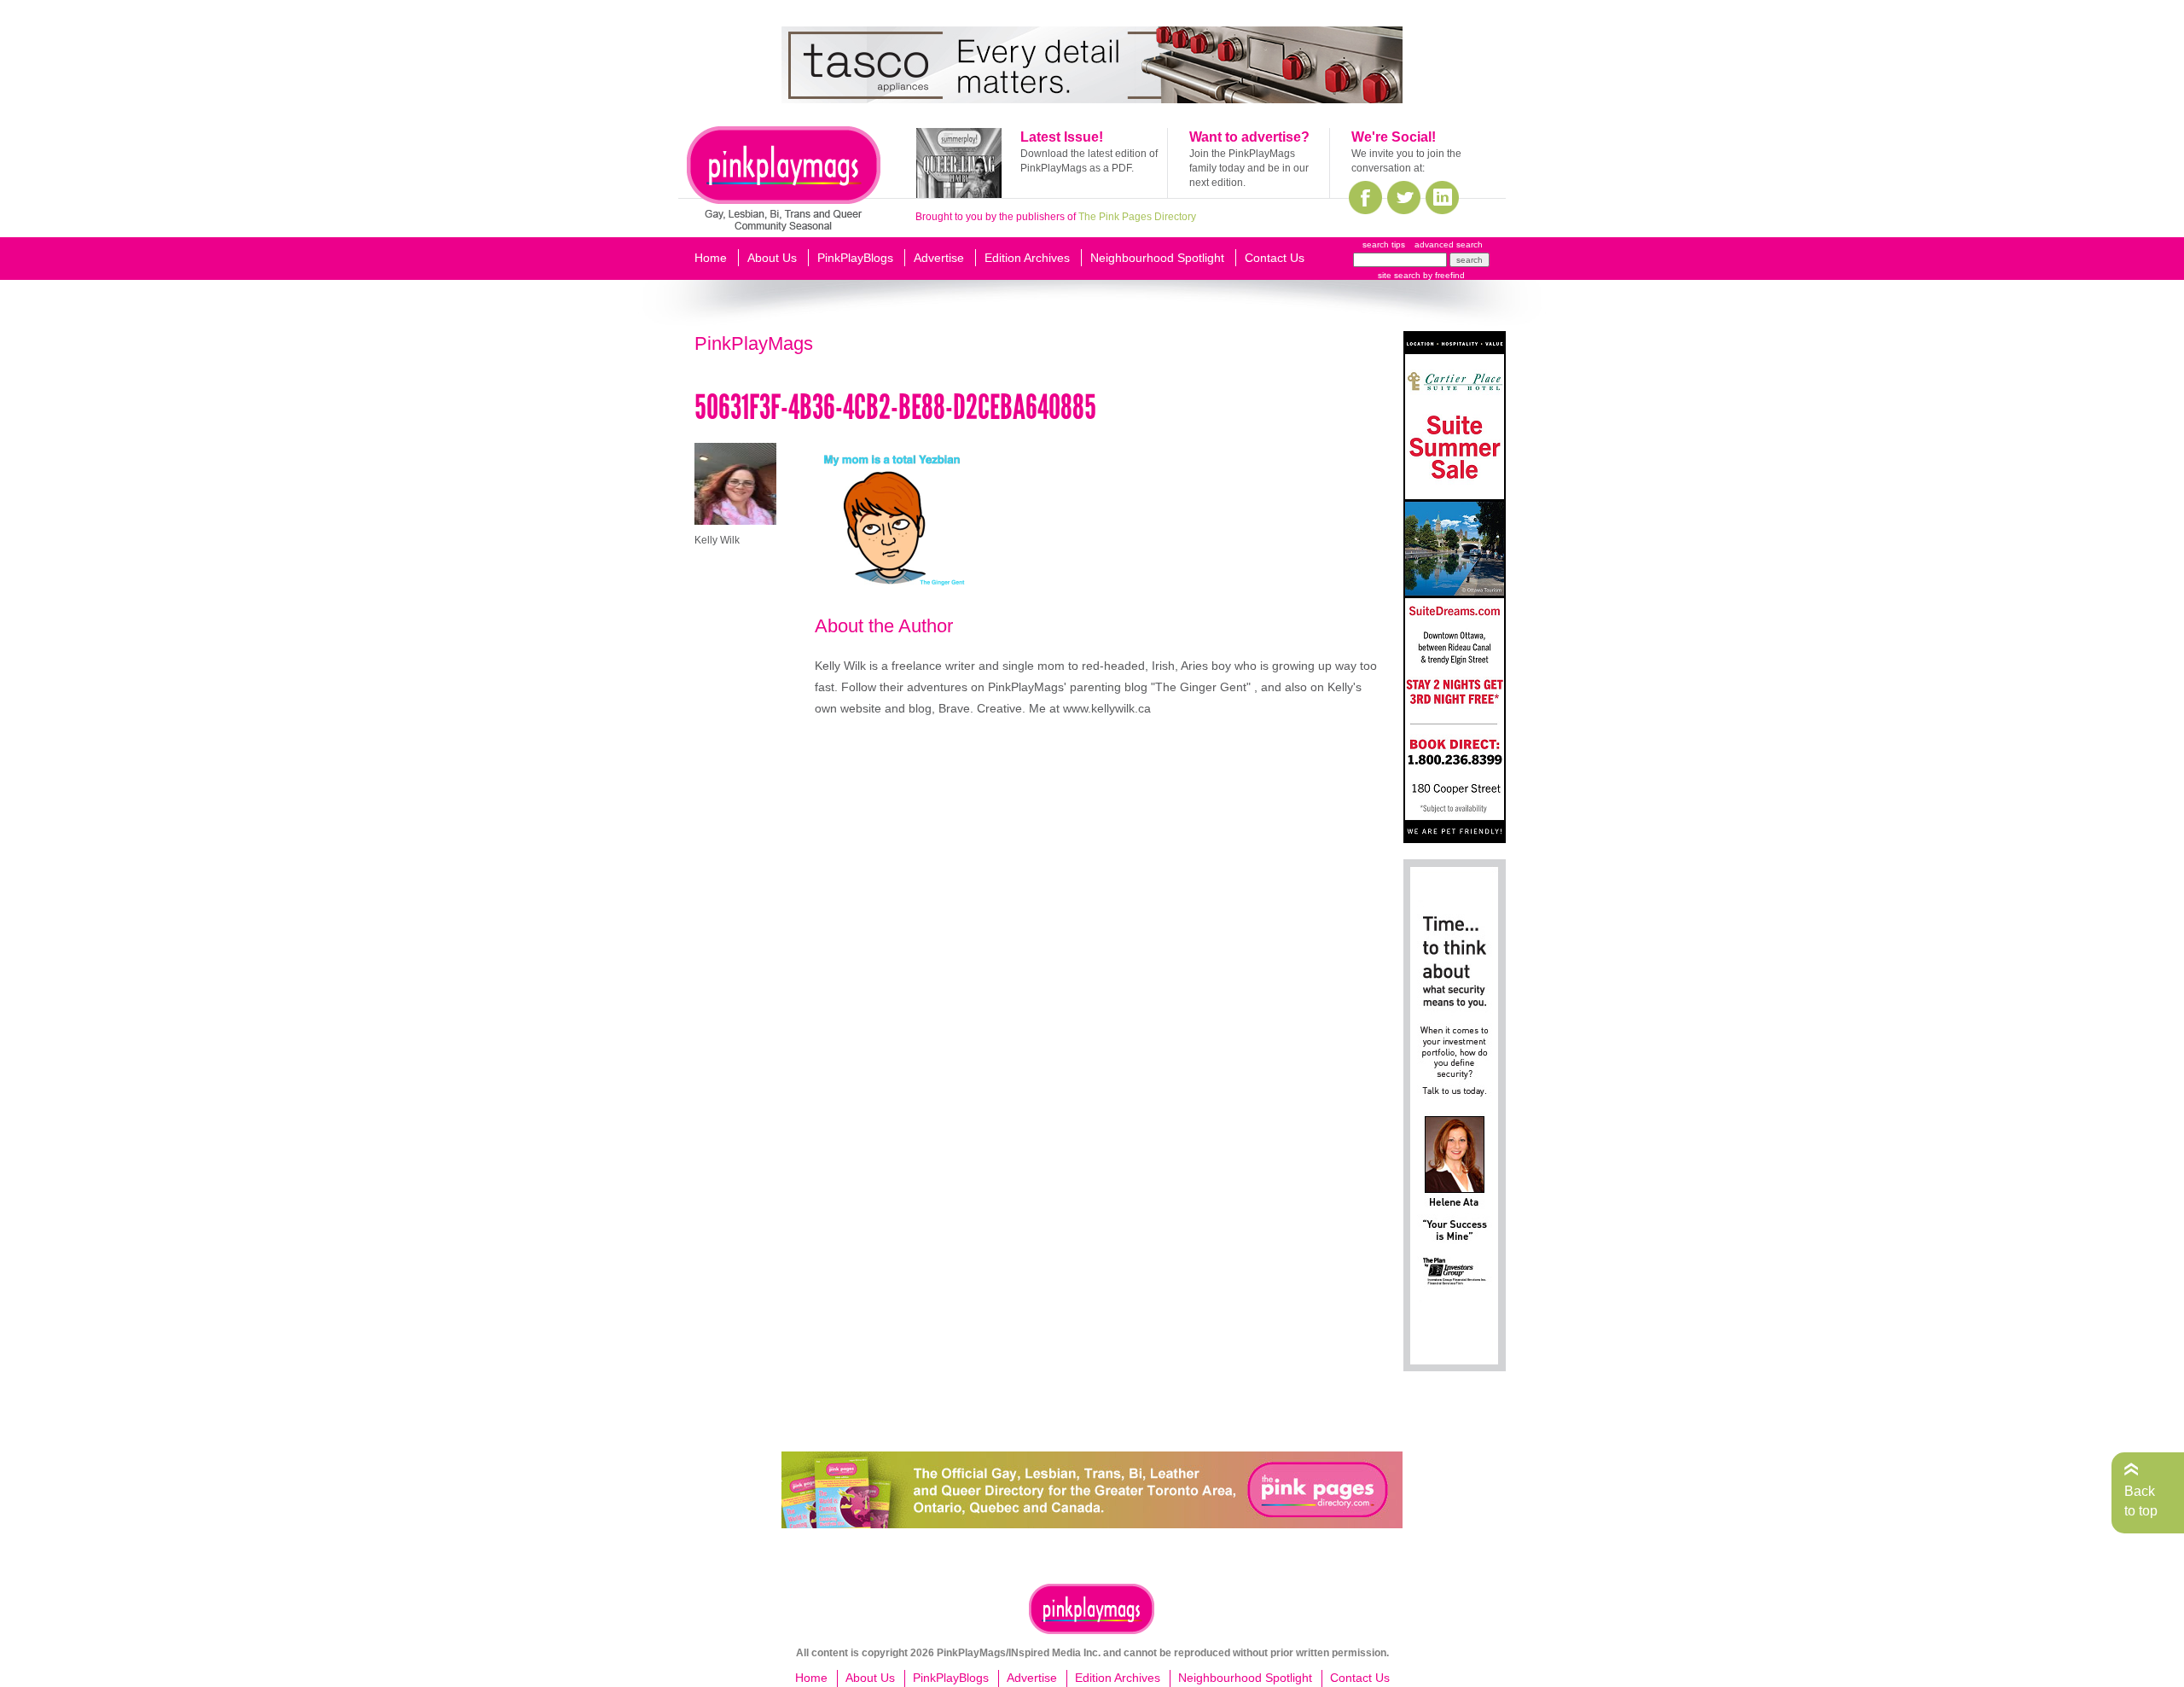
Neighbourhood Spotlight (1157, 258)
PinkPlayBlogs (855, 258)
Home (711, 258)
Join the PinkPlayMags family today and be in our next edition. (1249, 168)
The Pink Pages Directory (1137, 217)
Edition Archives (1027, 258)
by (1443, 275)
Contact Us (1275, 258)
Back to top (2141, 1501)
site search (1399, 275)
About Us (772, 258)
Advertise (939, 258)
